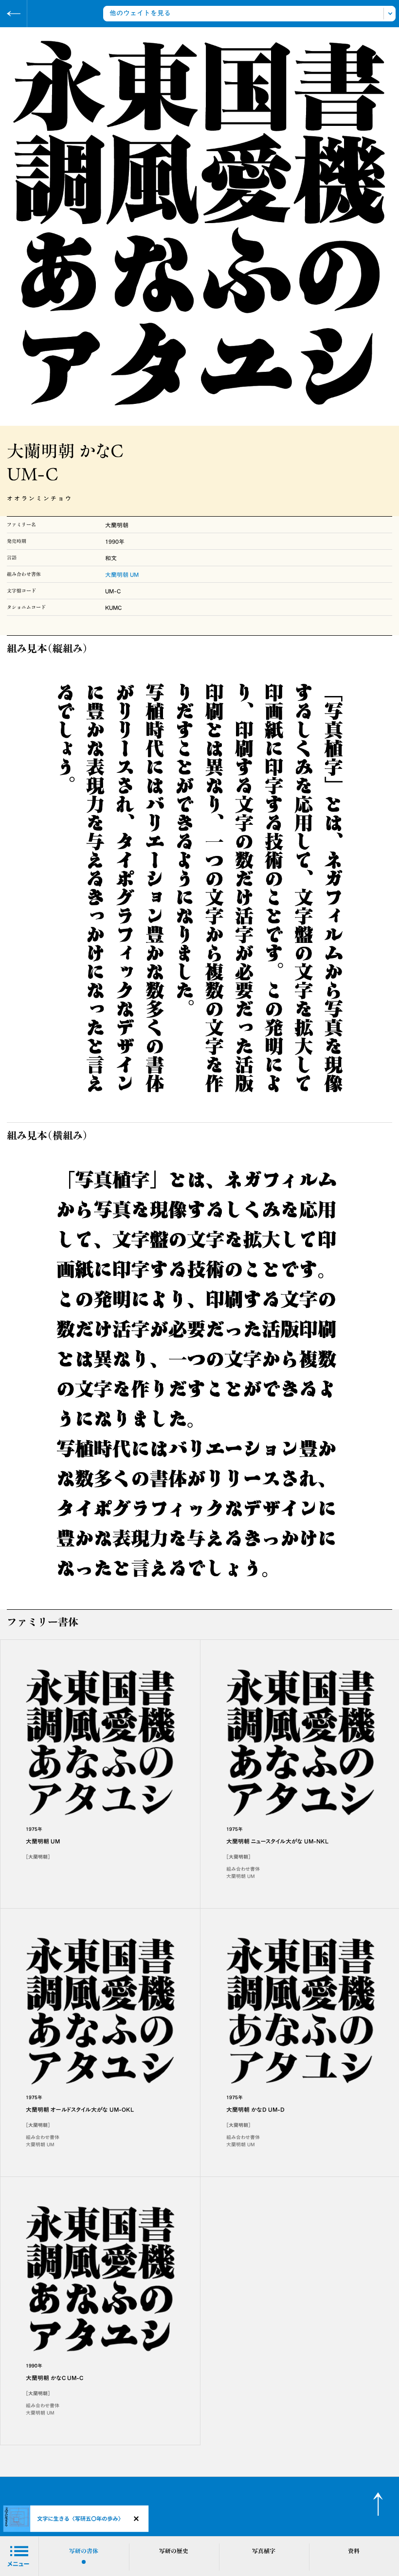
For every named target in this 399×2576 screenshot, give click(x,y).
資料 (354, 2551)
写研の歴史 (174, 2551)
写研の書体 (84, 2551)
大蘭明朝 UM (122, 574)
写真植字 (264, 2551)
